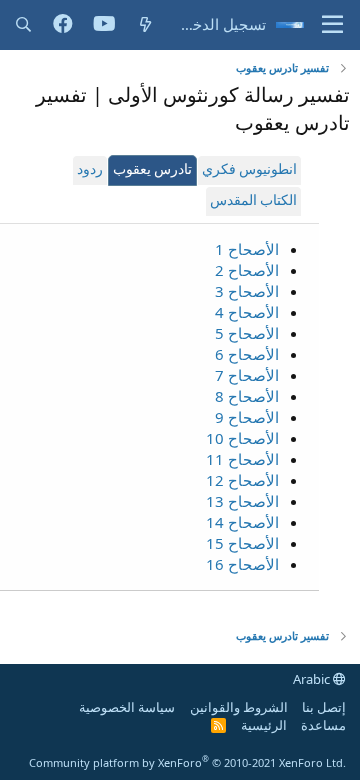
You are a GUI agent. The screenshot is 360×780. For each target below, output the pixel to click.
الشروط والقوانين (239, 707)
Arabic (313, 679)
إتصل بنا (324, 707)
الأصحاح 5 (247, 333)
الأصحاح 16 (242, 564)
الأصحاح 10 (242, 438)
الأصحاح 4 (247, 312)
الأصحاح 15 (242, 543)
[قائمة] (332, 25)
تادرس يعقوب (152, 170)
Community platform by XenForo (187, 762)
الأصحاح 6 (247, 354)
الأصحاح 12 (242, 480)
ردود (90, 170)
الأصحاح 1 (247, 249)
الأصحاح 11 (242, 459)
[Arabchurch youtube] (104, 25)
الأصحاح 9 (247, 417)
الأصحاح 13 (242, 501)
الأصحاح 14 (242, 522)
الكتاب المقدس (253, 201)
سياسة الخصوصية (127, 707)
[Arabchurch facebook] (63, 25)
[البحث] (23, 24)
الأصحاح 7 (247, 375)
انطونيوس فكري (249, 170)
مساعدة (323, 725)
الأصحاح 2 (247, 270)
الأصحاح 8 (247, 396)
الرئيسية (264, 725)
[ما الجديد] (145, 24)
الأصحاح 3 (247, 291)
